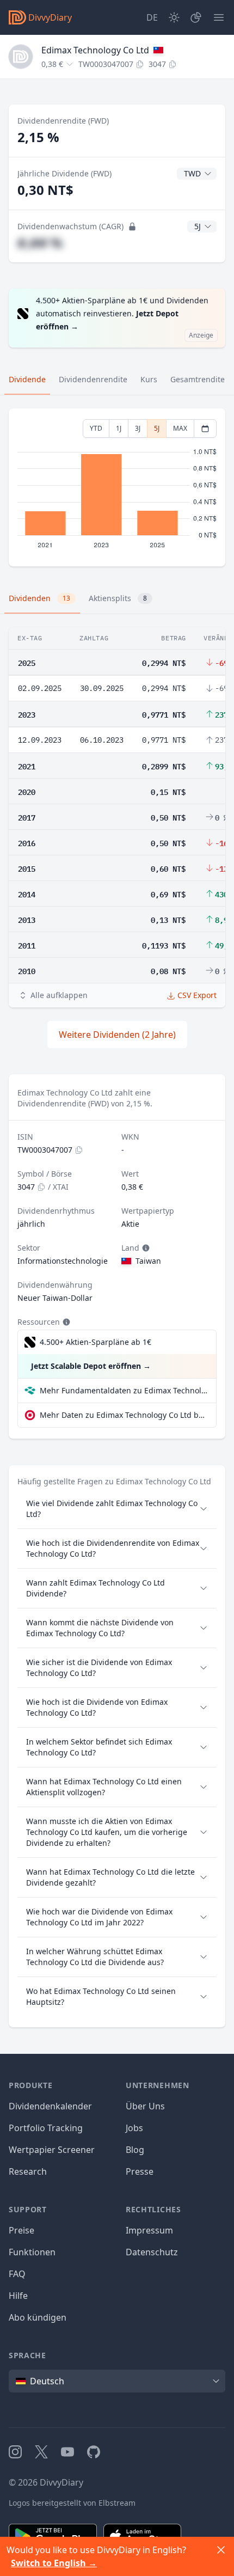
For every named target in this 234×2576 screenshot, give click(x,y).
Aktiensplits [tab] (118, 598)
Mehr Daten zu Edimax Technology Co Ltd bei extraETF (124, 1415)
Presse (140, 2171)
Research (28, 2171)
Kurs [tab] (149, 379)
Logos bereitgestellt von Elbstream (72, 2503)
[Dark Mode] (174, 17)
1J (119, 428)
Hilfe (18, 2296)
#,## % (40, 243)
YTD (96, 428)
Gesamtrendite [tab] (198, 379)
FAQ (17, 2274)
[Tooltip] (145, 1248)
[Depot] (196, 17)
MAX (180, 428)
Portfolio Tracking (46, 2128)
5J (157, 428)
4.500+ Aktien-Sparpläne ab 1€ (96, 1342)
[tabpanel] (117, 488)
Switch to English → (54, 2563)
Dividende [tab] (27, 379)
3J (138, 428)
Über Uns (145, 2106)
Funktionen (32, 2252)
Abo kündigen (38, 2317)
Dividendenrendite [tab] (93, 379)
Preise (21, 2230)
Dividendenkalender (50, 2106)
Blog (135, 2150)
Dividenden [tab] (39, 598)
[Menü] (219, 17)
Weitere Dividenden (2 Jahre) (117, 1035)
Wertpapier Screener (52, 2150)
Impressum (149, 2230)
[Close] (221, 2550)
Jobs (134, 2128)
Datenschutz (152, 2252)
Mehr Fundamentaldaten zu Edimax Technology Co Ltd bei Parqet (124, 1390)
